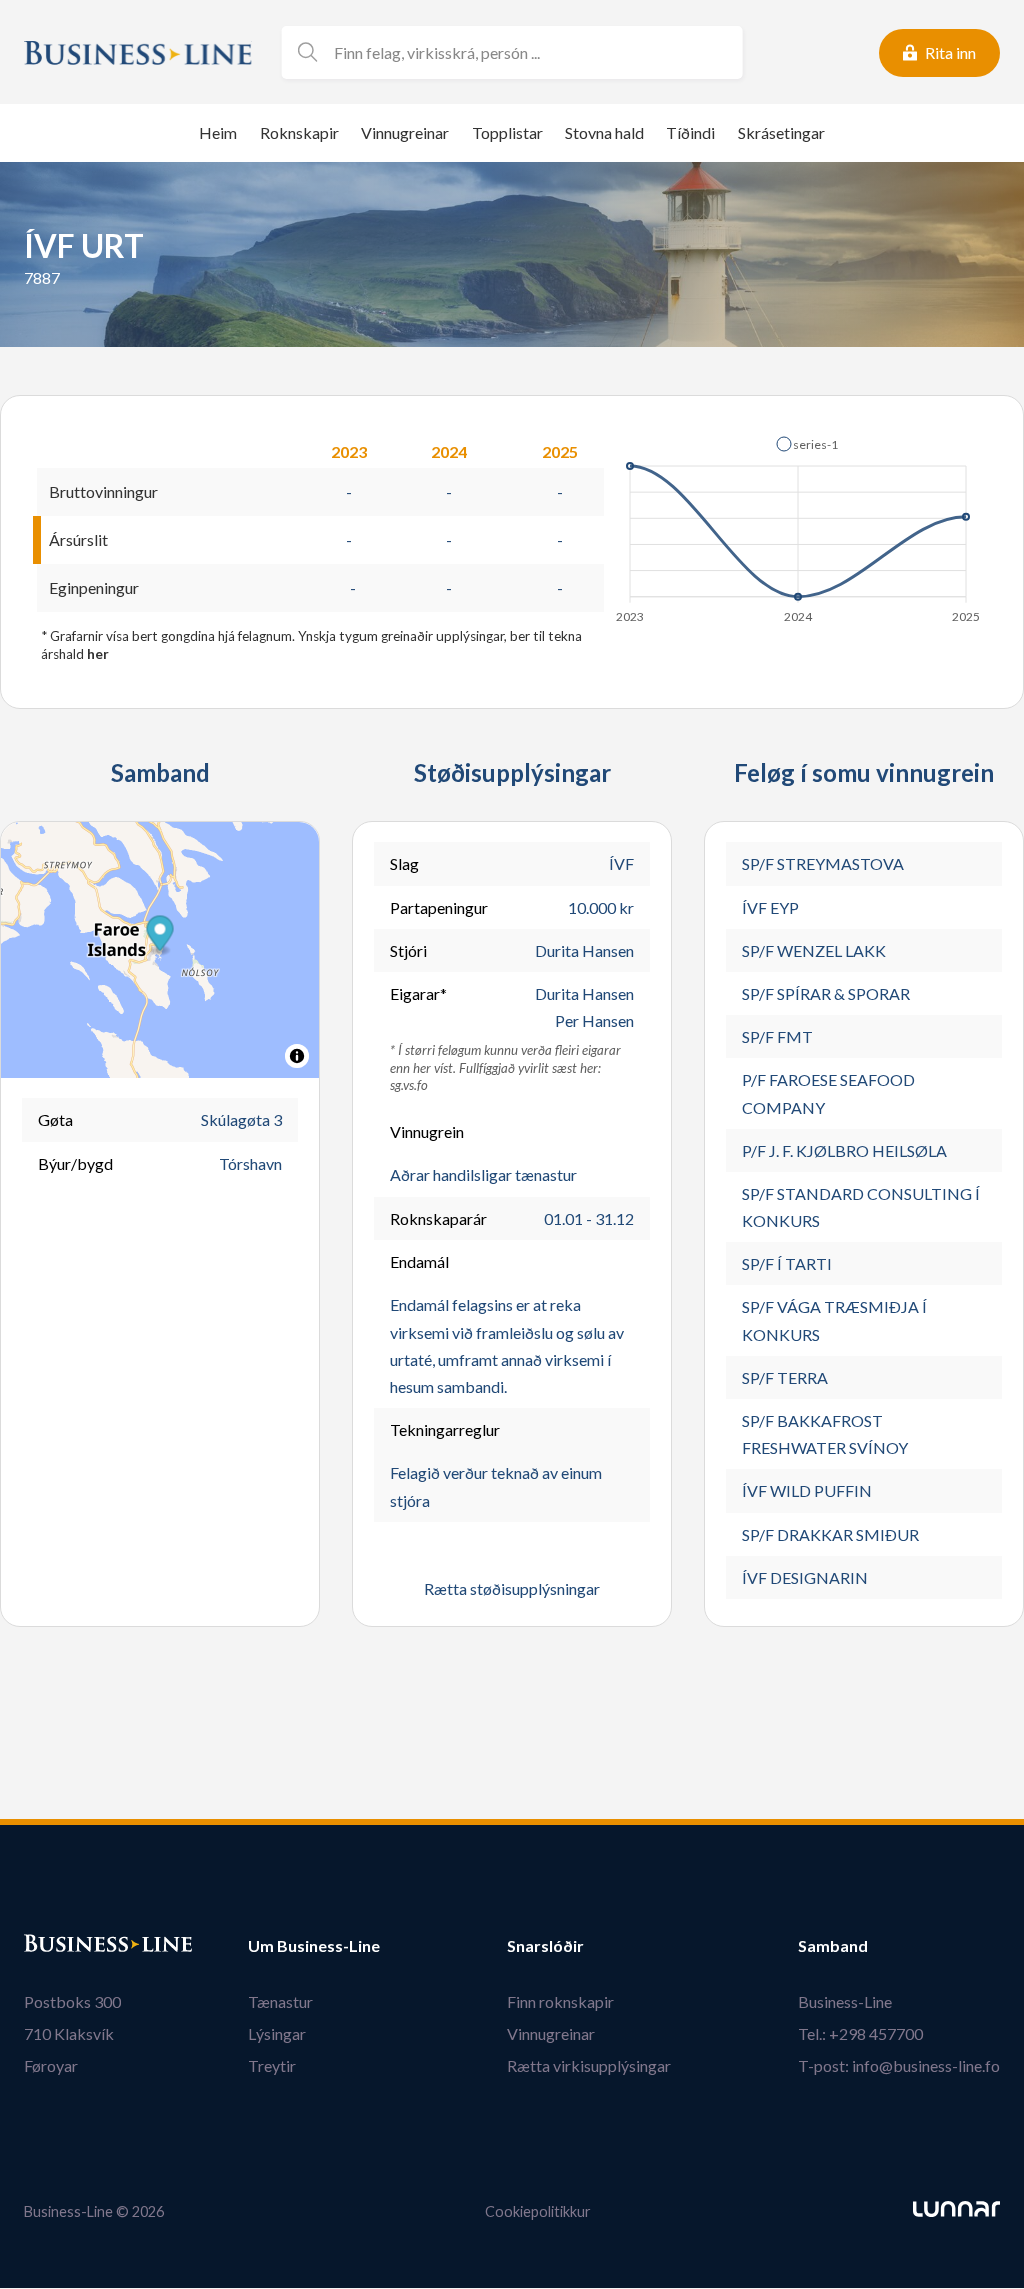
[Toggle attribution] (297, 1056)
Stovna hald (604, 132)
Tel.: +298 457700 (860, 2033)
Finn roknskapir (560, 2001)
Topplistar (507, 132)
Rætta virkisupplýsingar (589, 2065)
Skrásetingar (781, 132)
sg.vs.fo (409, 1085)
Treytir (272, 2065)
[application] (799, 524)
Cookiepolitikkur (538, 2211)
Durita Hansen (584, 950)
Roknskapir (299, 132)
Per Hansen (594, 1020)
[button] (807, 444)
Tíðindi (690, 132)
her (98, 654)
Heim (218, 132)
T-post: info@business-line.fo (899, 2065)
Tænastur (280, 2001)
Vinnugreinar (405, 132)
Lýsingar (277, 2033)
